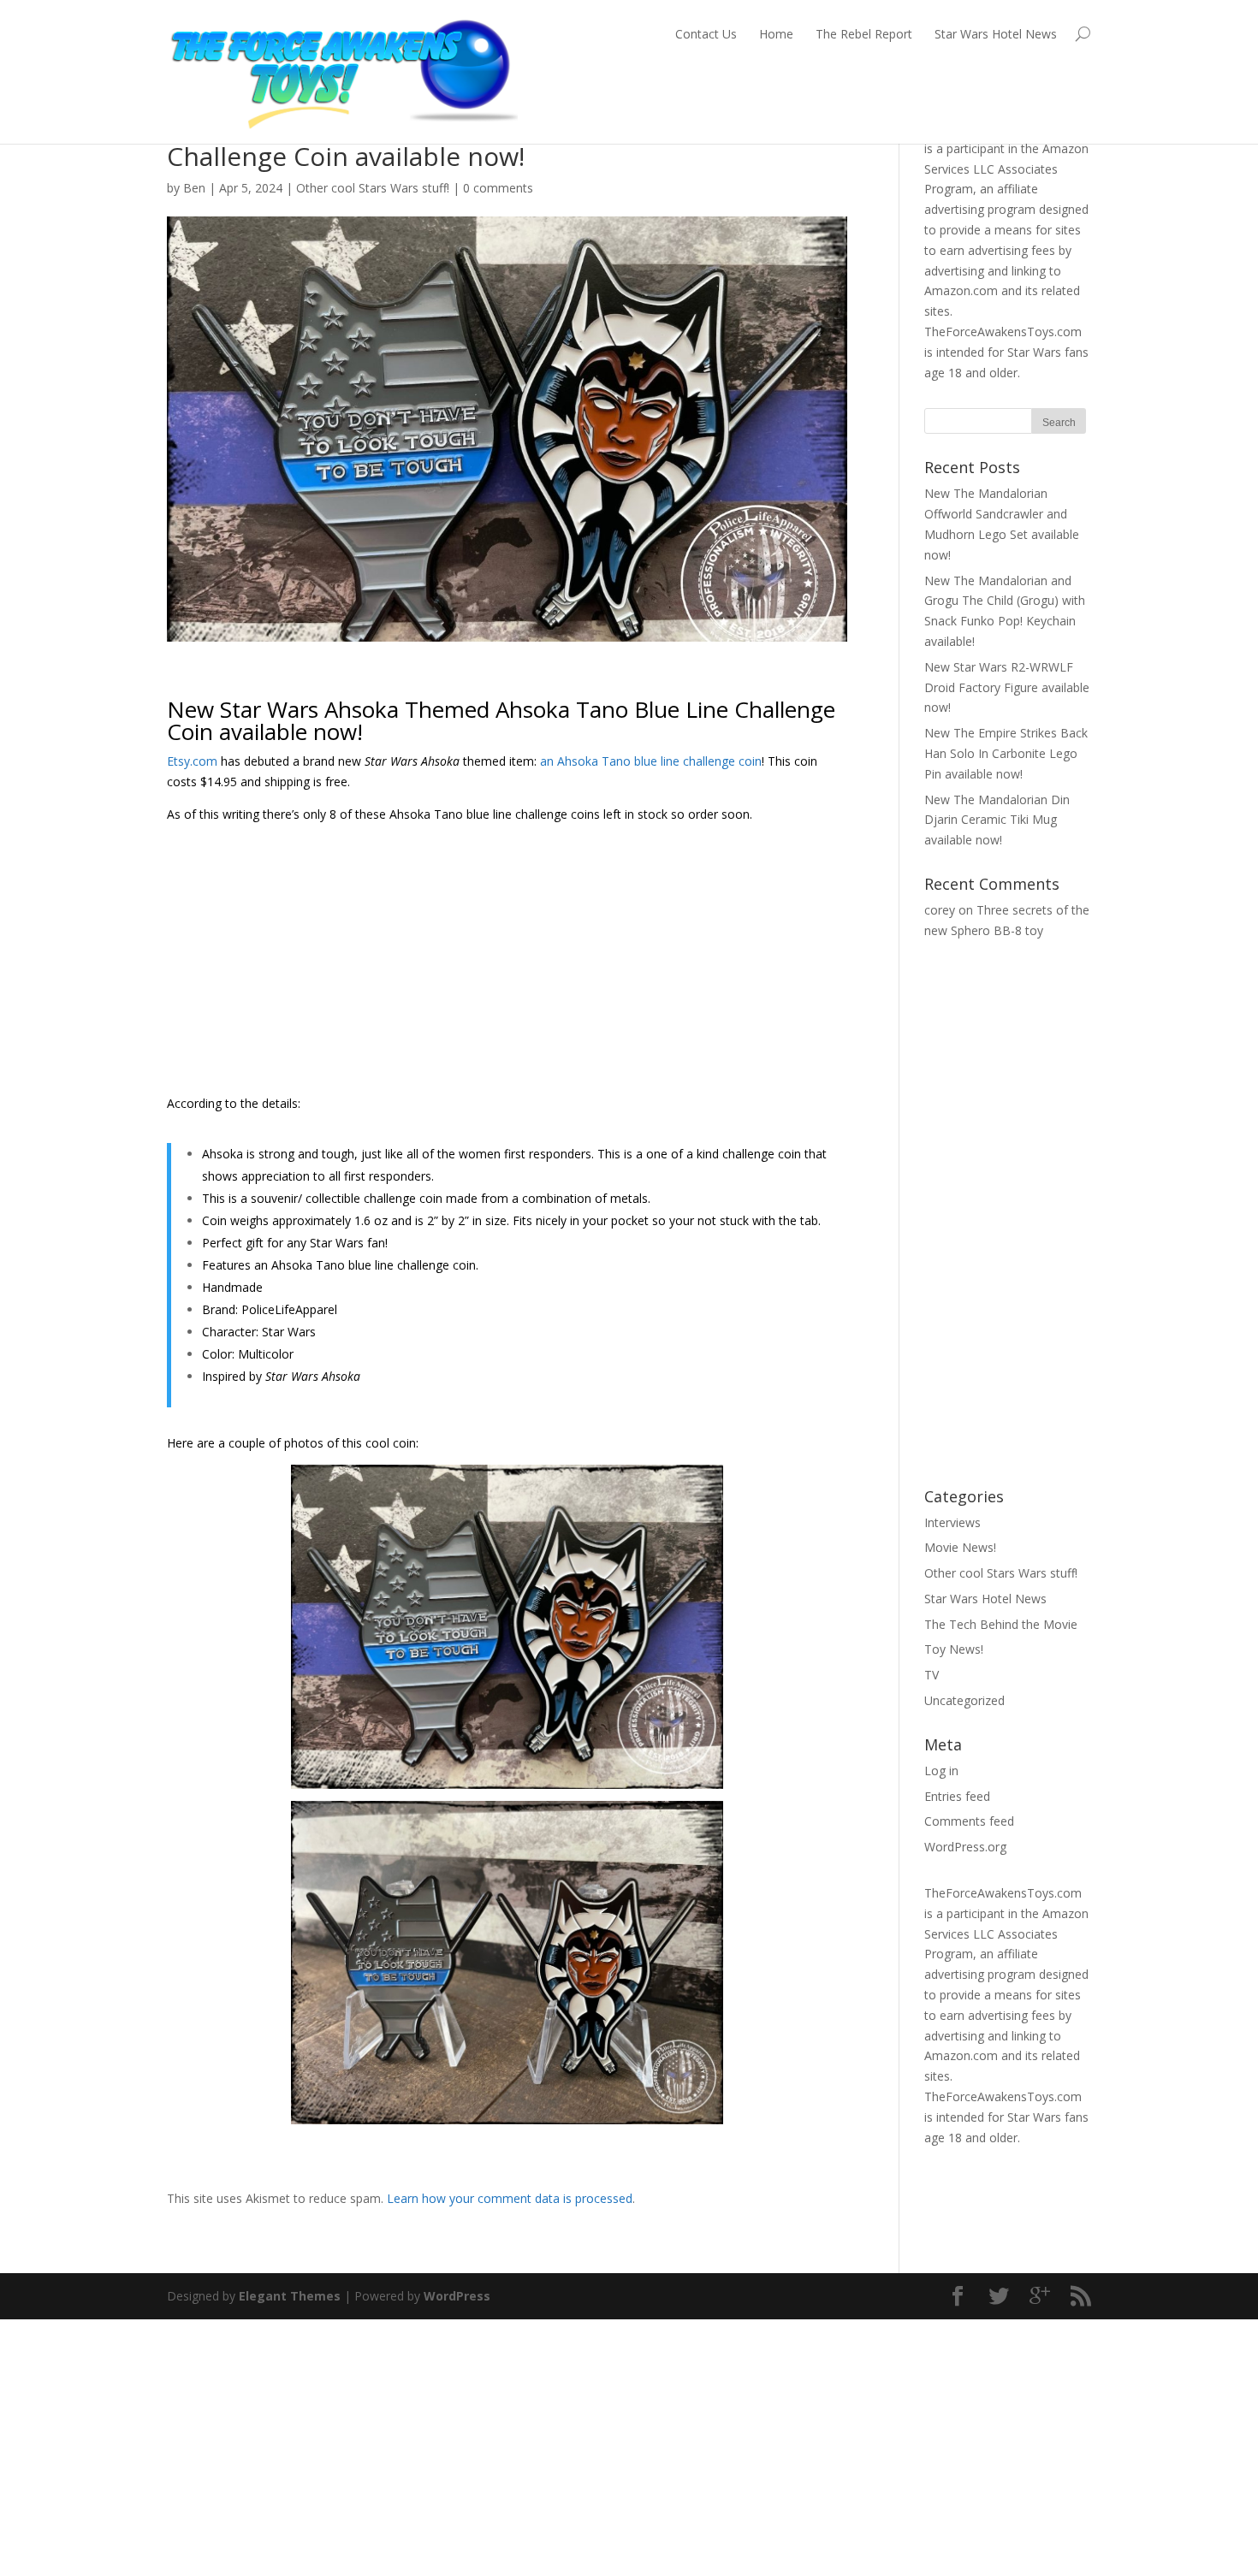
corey (940, 910)
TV (932, 1675)
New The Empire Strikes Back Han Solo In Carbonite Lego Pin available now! (1006, 753)
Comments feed (969, 1821)
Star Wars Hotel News (996, 34)
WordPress (457, 2296)
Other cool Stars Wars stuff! (373, 188)
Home (776, 34)
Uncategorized (964, 1700)
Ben (194, 188)
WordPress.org (965, 1847)
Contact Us (706, 34)
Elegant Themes (290, 2296)
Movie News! (960, 1547)
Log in (941, 1771)
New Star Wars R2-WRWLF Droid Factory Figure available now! (1007, 687)
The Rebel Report (864, 34)
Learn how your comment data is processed (510, 2198)
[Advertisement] (507, 965)
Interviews (952, 1522)
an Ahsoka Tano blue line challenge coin (651, 761)
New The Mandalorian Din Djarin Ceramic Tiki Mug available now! (997, 820)
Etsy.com (192, 761)
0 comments (498, 188)
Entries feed (957, 1796)
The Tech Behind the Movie (1001, 1624)
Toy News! (954, 1649)
